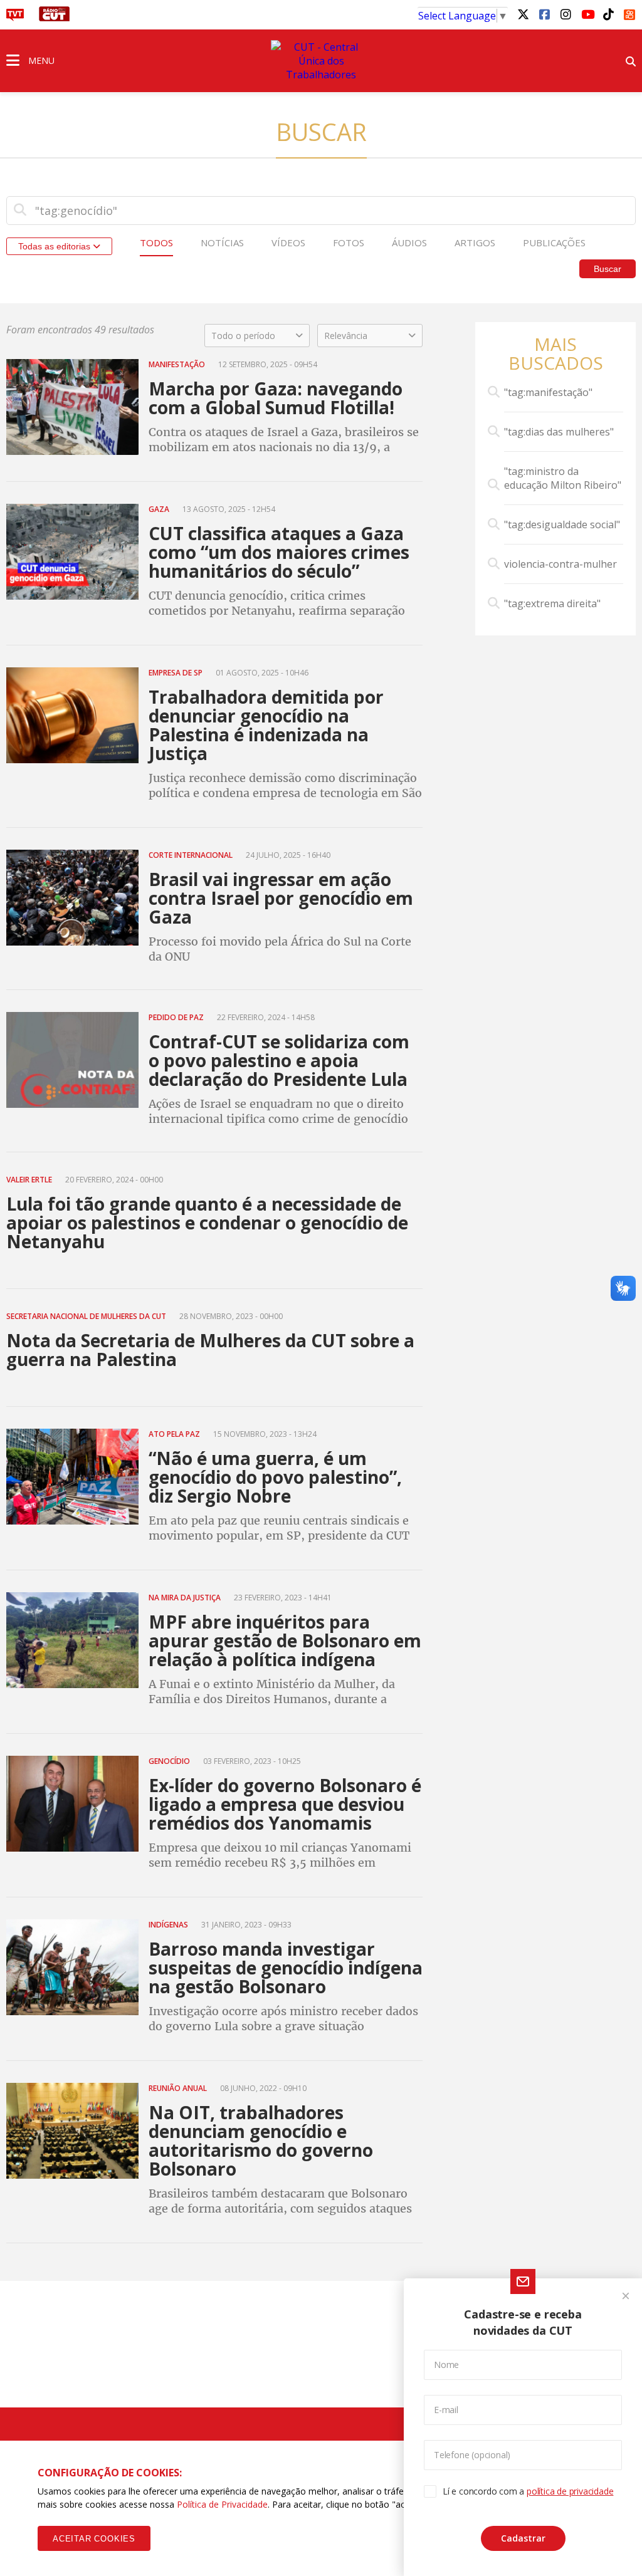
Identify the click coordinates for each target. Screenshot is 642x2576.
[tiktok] (608, 14)
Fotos (349, 242)
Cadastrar (523, 2538)
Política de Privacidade (222, 2504)
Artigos (475, 242)
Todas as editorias (55, 246)
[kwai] (629, 13)
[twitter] (523, 14)
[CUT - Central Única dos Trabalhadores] (321, 61)
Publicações (554, 242)
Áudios (409, 242)
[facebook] (544, 14)
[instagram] (566, 14)
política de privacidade (570, 2491)
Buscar (608, 269)
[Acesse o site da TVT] (15, 18)
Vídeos (288, 242)
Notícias (222, 242)
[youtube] (587, 14)
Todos (156, 242)
